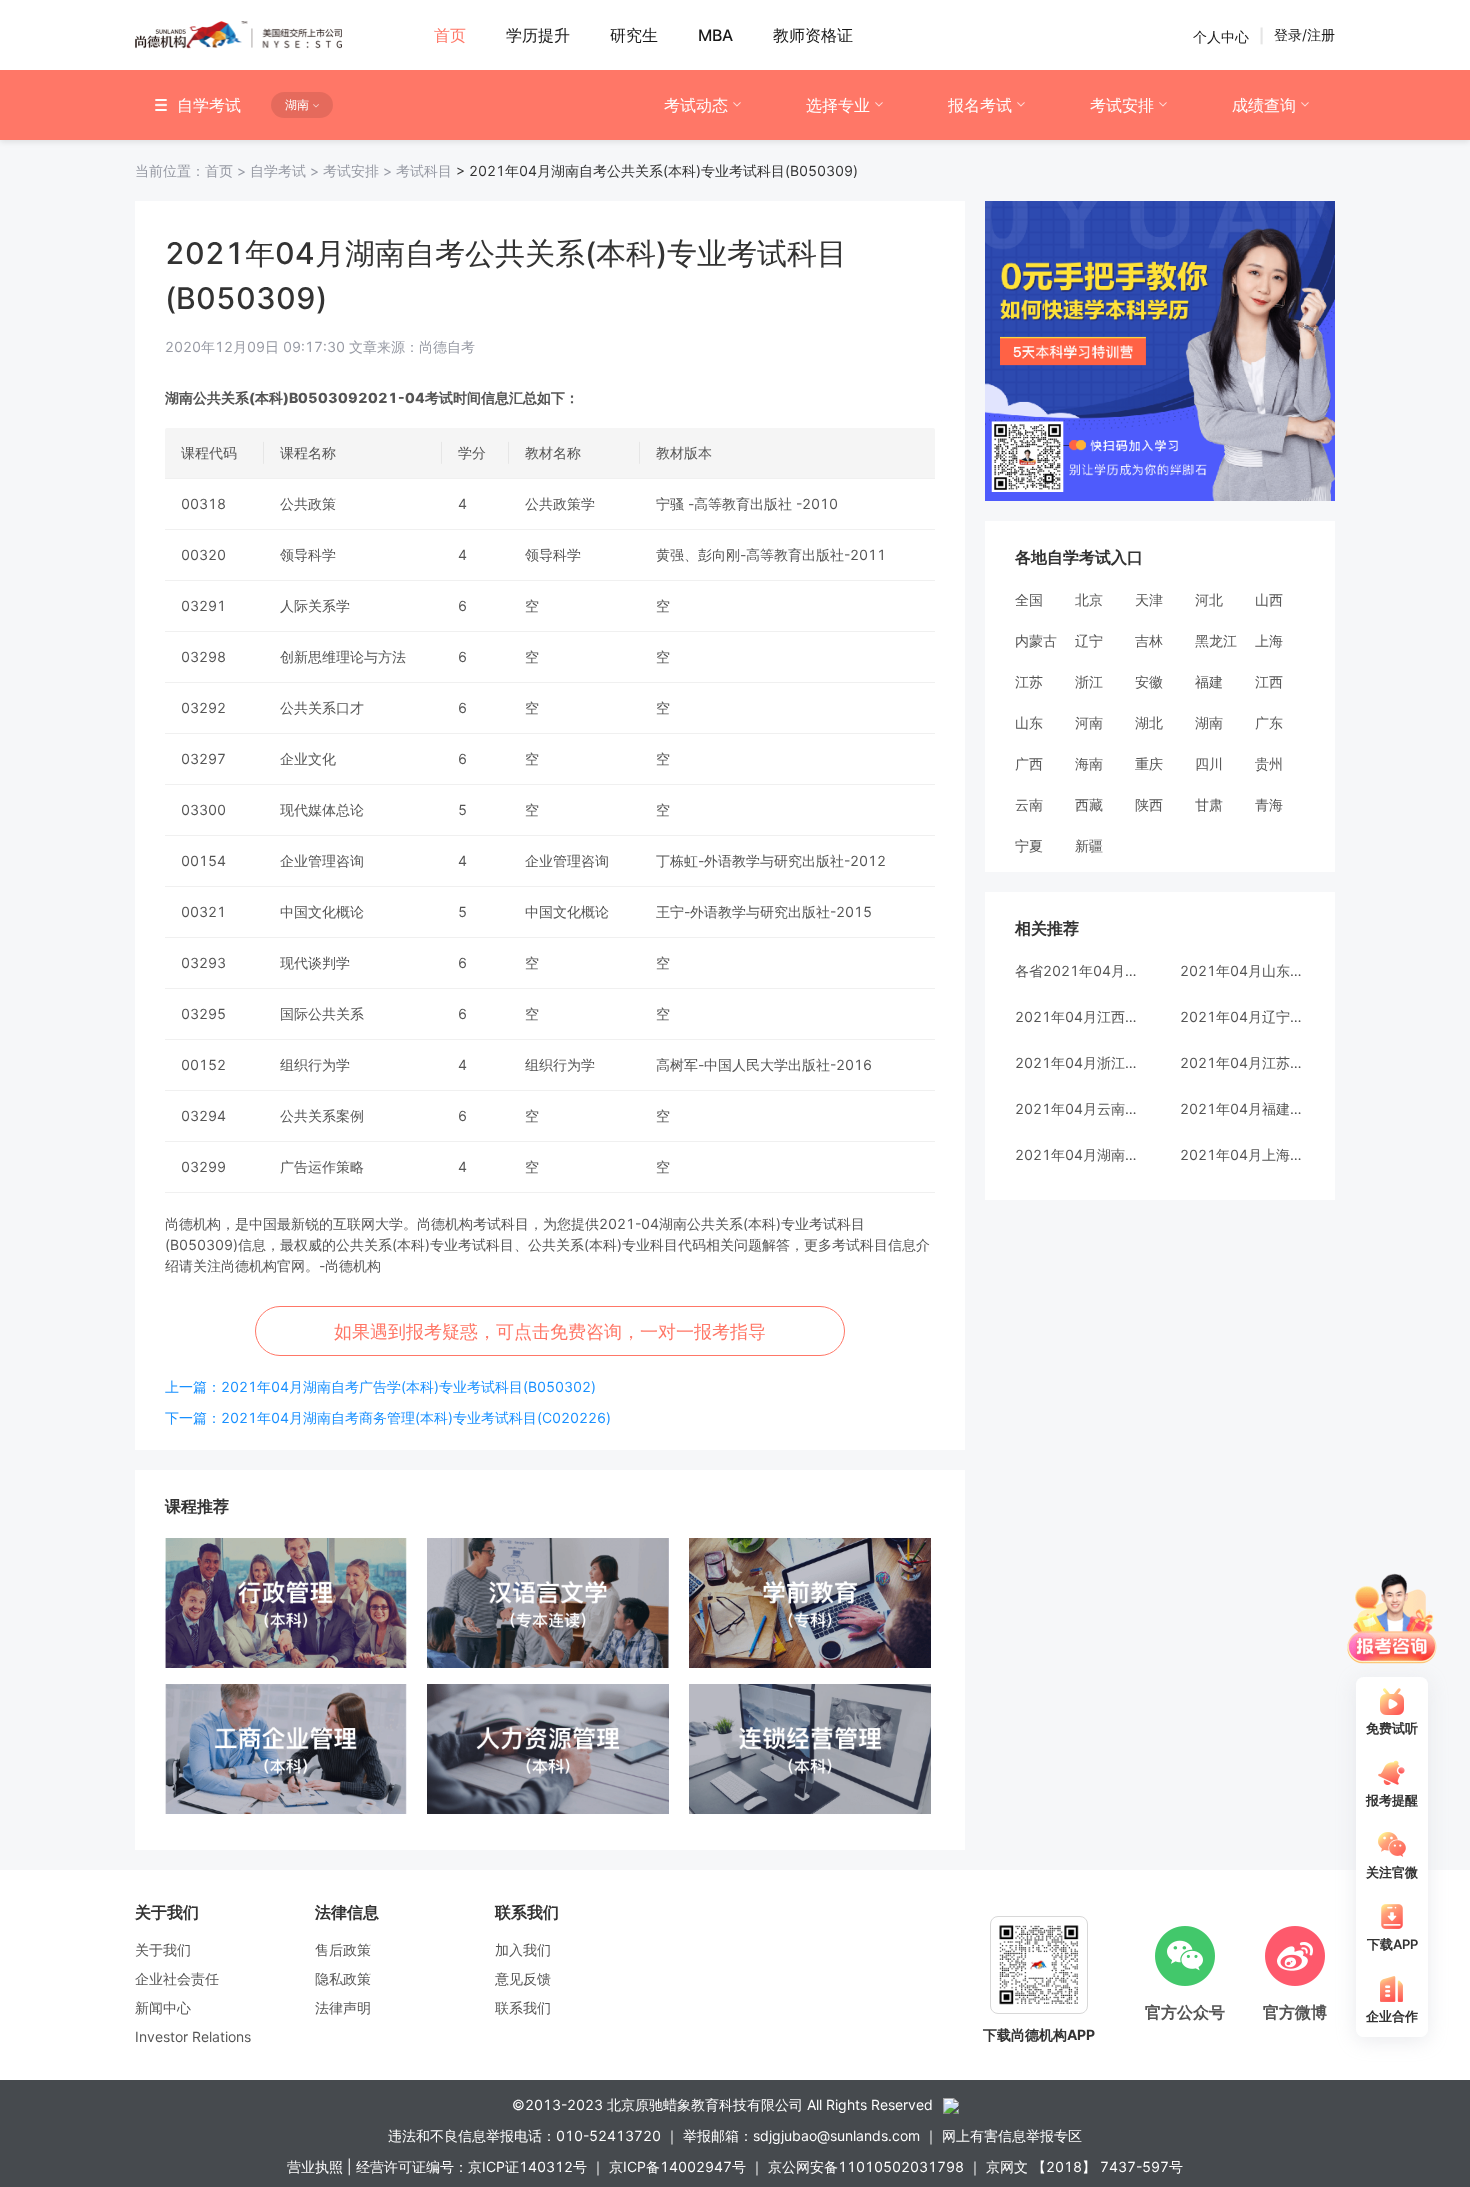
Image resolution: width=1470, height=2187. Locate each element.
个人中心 (1221, 35)
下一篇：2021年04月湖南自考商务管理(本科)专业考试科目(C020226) (388, 1417)
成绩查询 (1264, 105)
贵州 (1269, 763)
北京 (1089, 599)
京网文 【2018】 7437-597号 (1084, 2166)
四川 (1209, 763)
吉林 (1149, 640)
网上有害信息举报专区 (1012, 2135)
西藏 (1089, 804)
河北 (1209, 599)
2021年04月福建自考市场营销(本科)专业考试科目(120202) (1242, 1108)
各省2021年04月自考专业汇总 (1077, 970)
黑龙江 (1216, 640)
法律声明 (343, 2007)
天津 (1149, 599)
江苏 (1029, 681)
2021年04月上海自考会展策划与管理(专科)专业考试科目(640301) (1242, 1154)
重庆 (1149, 763)
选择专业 (838, 105)
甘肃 (1209, 804)
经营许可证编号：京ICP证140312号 (471, 2166)
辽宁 (1089, 640)
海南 (1089, 763)
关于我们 (163, 1949)
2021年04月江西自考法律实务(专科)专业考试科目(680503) (1077, 1016)
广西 (1029, 763)
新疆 (1089, 845)
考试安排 (1122, 105)
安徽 (1149, 681)
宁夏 (1029, 845)
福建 (1209, 681)
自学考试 (286, 170)
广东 (1269, 722)
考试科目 (424, 170)
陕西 (1149, 804)
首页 (192, 170)
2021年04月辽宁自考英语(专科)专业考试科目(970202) (1242, 1016)
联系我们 (523, 2007)
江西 (1269, 681)
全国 (1029, 599)
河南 (1089, 722)
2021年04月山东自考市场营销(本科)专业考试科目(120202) (1242, 970)
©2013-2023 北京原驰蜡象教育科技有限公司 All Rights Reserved (722, 2104)
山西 (1269, 599)
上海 (1269, 640)
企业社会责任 (177, 1978)
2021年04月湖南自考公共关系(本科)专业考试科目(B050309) (1077, 1154)
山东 (1029, 722)
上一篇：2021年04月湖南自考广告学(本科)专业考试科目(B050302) (380, 1386)
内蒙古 (1036, 640)
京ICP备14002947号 (677, 2166)
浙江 (1089, 681)
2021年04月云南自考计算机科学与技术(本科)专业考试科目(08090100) (1077, 1108)
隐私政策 (343, 1978)
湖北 (1149, 722)
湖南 (1209, 722)
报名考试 (980, 105)
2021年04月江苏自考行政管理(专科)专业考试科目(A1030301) (1242, 1062)
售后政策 (343, 1949)
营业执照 (315, 2166)
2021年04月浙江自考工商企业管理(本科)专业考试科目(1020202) (1077, 1062)
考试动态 (696, 105)
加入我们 (523, 1949)
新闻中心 (163, 2007)
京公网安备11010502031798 (866, 2166)
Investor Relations (193, 2036)
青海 (1269, 804)
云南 (1029, 804)
